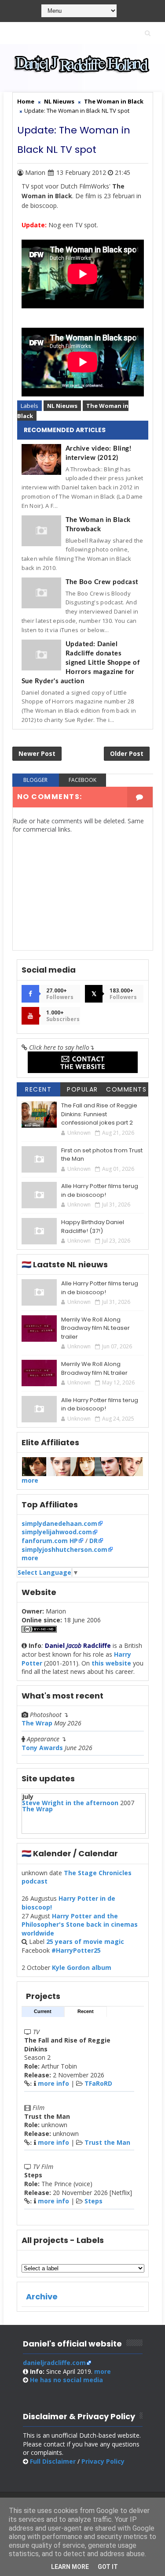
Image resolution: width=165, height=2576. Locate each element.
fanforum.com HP (50, 1541)
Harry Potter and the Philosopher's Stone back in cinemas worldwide (80, 1925)
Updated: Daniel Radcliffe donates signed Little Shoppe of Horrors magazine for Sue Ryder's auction (81, 663)
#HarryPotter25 (76, 1950)
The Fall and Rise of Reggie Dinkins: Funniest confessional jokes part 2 (99, 1114)
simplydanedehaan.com (59, 1523)
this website (111, 1663)
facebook (82, 780)
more (30, 1480)
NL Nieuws (62, 406)
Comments (126, 1089)
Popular (82, 1089)
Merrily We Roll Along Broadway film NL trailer (94, 1368)
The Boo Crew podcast (102, 582)
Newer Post (37, 753)
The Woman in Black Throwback (98, 525)
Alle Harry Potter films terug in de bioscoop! (100, 1190)
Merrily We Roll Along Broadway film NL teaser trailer (95, 1328)
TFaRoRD (98, 2083)
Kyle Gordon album (82, 1967)
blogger (35, 780)
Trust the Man (107, 2142)
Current (43, 2011)
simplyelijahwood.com (57, 1532)
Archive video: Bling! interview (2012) (99, 453)
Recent (38, 1089)
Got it (108, 2567)
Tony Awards (42, 1748)
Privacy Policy (103, 2461)
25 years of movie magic (85, 1941)
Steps (93, 2201)
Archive (42, 2297)
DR (93, 1541)
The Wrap (37, 1723)
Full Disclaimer (53, 2461)
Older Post (127, 753)
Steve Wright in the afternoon (70, 1803)
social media (66, 2380)
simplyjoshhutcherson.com (64, 1549)
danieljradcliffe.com (54, 2363)
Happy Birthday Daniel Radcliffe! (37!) (93, 1227)
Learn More (70, 2567)
